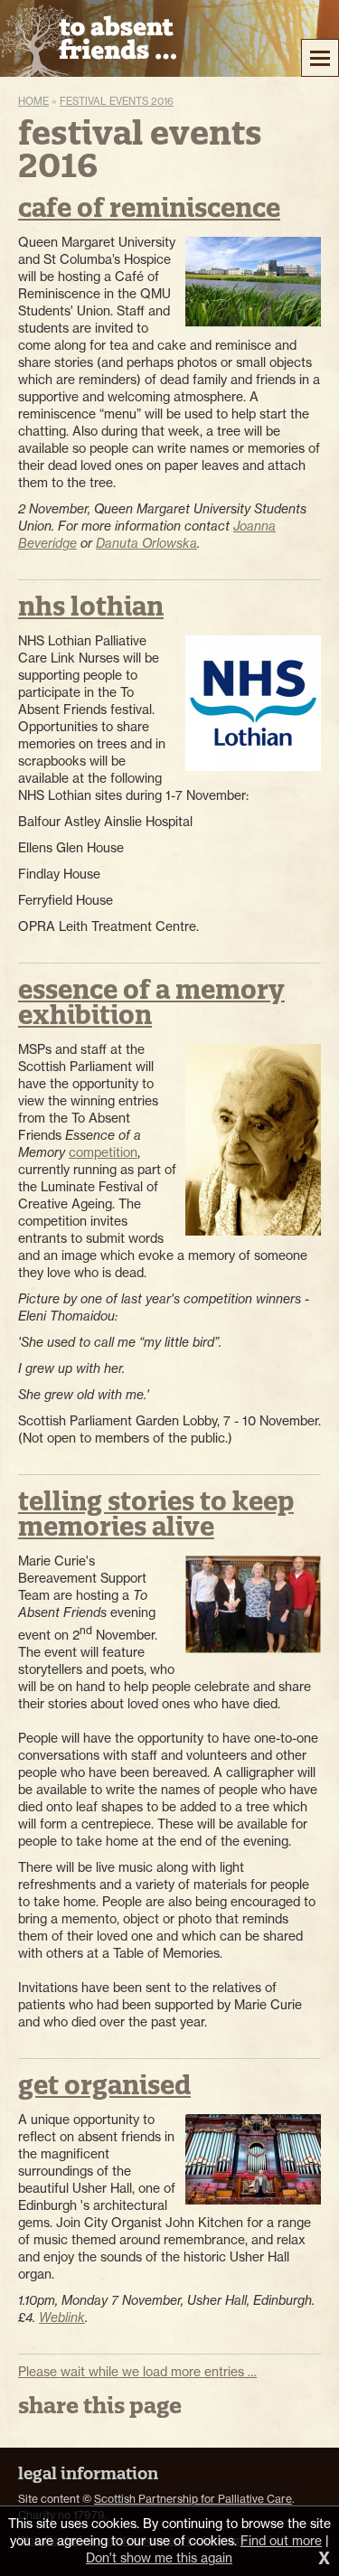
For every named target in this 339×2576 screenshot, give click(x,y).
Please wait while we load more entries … (137, 2372)
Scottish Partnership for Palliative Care (193, 2499)
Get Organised (104, 2085)
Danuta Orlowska (146, 543)
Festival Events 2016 (117, 101)
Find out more (281, 2541)
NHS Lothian (91, 606)
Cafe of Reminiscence (149, 207)
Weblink (62, 2317)
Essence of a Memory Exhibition (151, 1002)
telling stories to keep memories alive (156, 1514)
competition (103, 1152)
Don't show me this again (159, 2558)
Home (33, 101)
